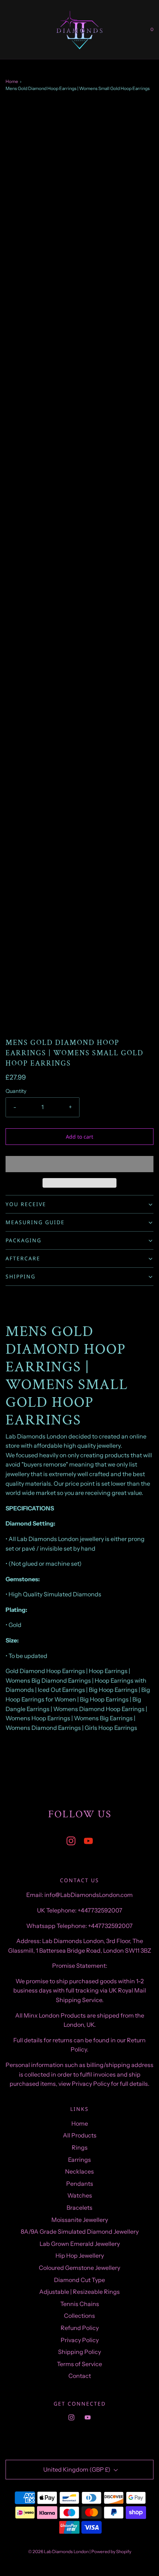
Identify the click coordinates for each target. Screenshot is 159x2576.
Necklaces (79, 2171)
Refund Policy (80, 2328)
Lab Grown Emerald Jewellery (80, 2244)
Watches (80, 2195)
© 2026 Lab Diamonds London (58, 2551)
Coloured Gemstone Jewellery (79, 2268)
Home (12, 81)
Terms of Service (79, 2364)
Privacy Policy (80, 2340)
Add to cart (79, 1137)
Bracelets (79, 2208)
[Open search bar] (14, 30)
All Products (80, 2135)
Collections (79, 2316)
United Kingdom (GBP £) (77, 2469)
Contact (80, 2376)
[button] (79, 1164)
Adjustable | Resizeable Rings (79, 2292)
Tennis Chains (80, 2304)
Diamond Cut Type (79, 2280)
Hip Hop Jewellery (80, 2255)
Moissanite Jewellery (80, 2220)
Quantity (16, 1091)
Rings (80, 2147)
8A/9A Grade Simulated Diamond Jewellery (80, 2232)
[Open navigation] (6, 30)
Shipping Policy (79, 2352)
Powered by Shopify (111, 2551)
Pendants (80, 2184)
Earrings (79, 2160)
